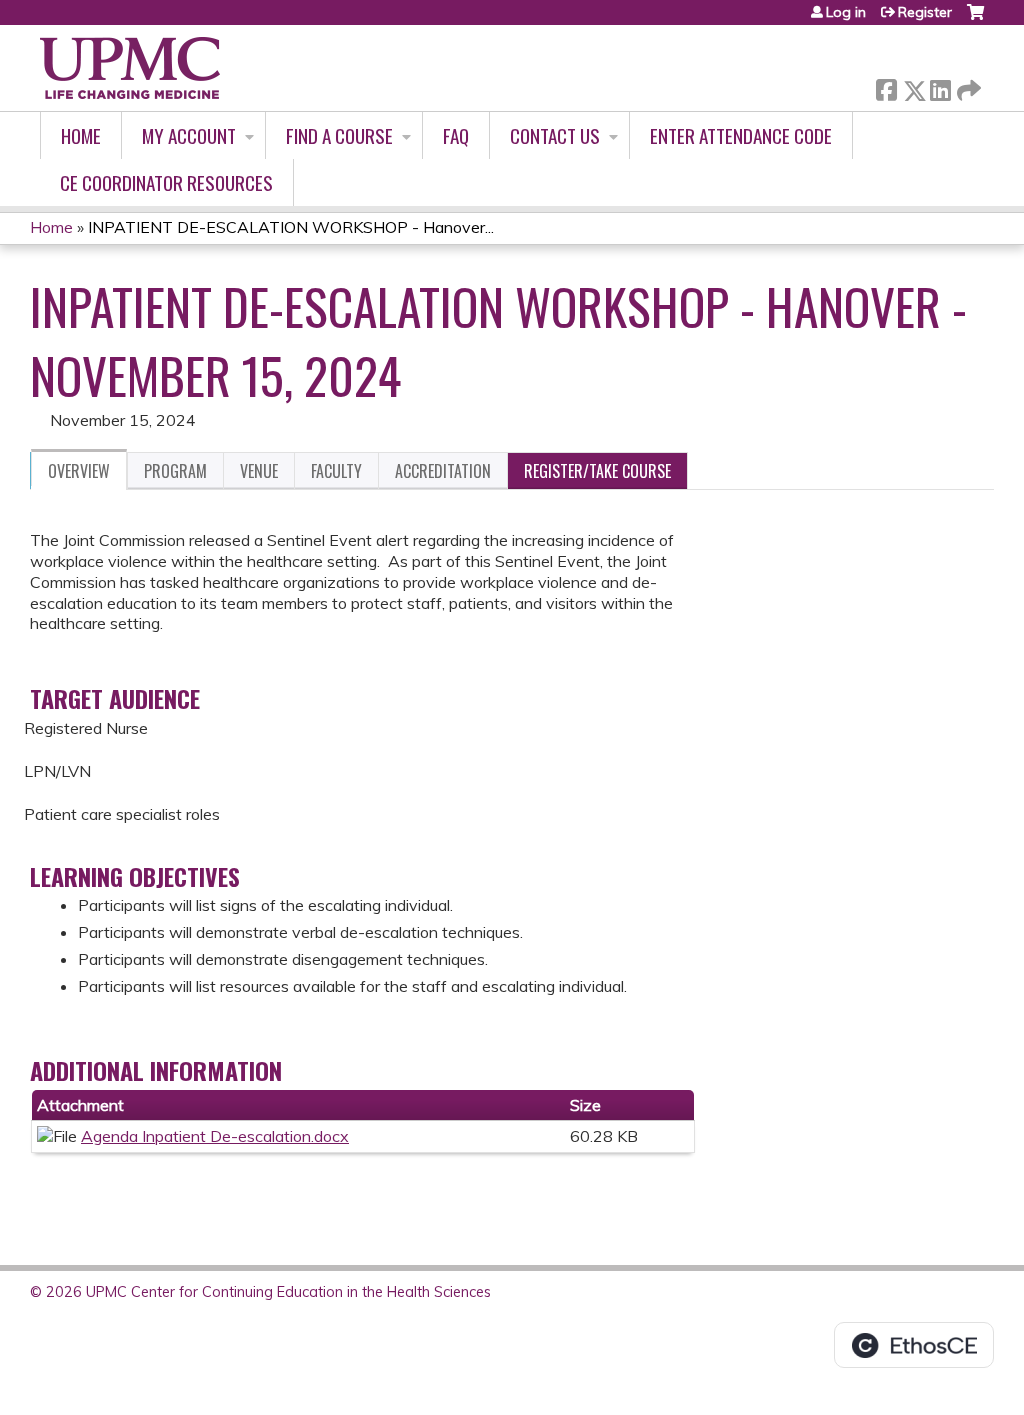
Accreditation (443, 471)
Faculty (336, 471)
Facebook (886, 86)
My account (189, 135)
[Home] (130, 68)
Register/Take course (597, 471)
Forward (967, 85)
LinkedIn (940, 86)
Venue (259, 471)
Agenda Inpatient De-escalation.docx (215, 1136)
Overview (79, 471)
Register (925, 12)
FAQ (456, 135)
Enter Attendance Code (741, 135)
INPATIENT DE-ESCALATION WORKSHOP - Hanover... (291, 227)
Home (81, 135)
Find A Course (339, 135)
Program (175, 471)
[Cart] (975, 19)
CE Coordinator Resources (166, 182)
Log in (846, 12)
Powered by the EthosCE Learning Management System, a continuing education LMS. (914, 1345)
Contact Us (555, 135)
